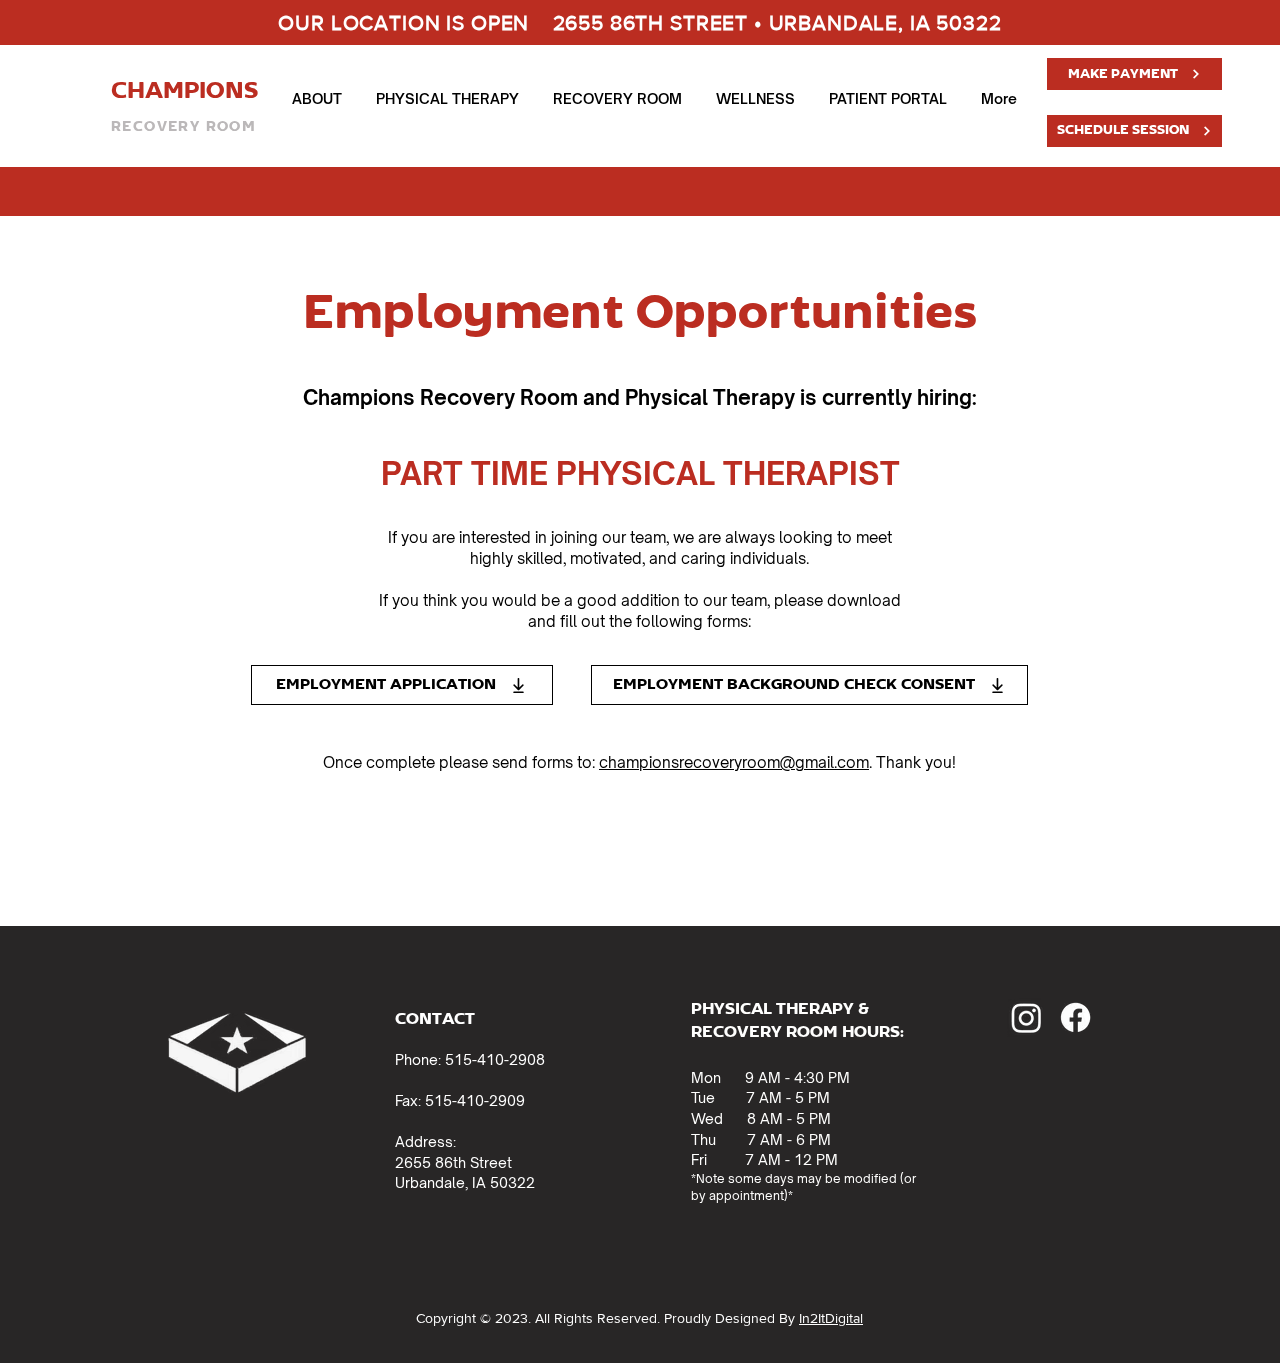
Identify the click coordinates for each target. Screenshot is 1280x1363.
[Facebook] (1075, 1017)
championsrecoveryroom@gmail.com (734, 762)
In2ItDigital (831, 1318)
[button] (316, 99)
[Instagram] (1026, 1017)
